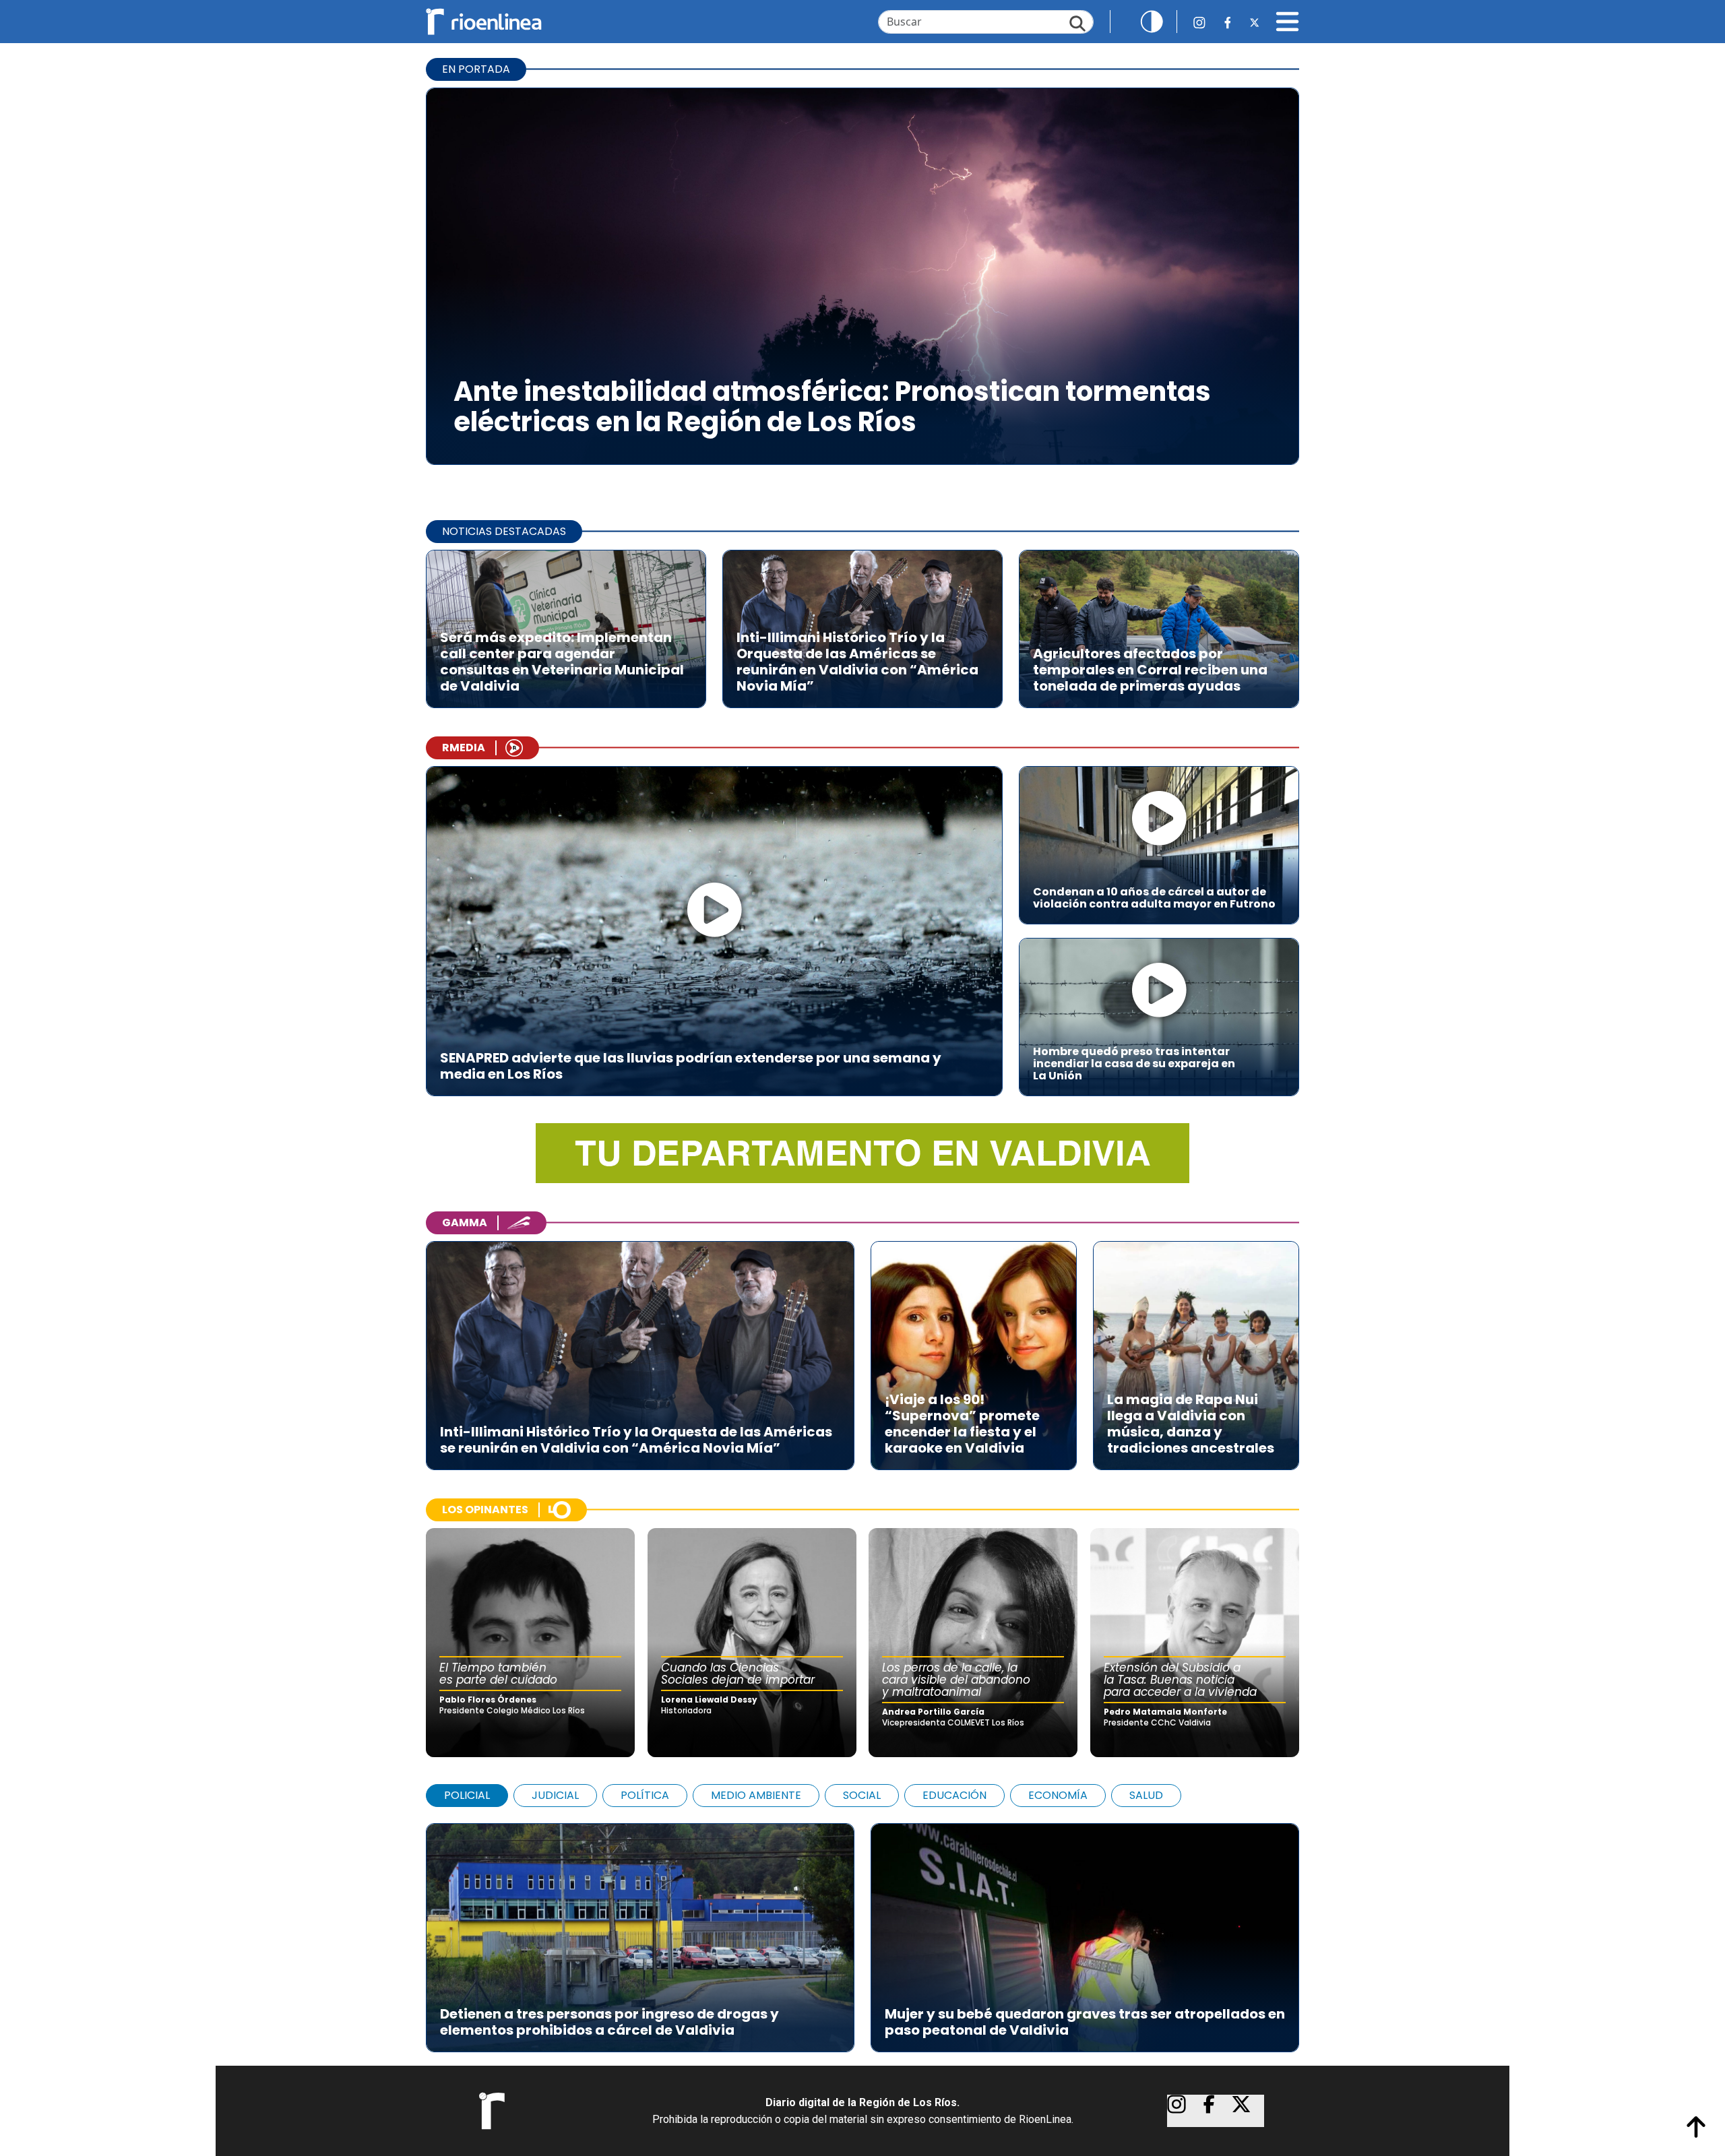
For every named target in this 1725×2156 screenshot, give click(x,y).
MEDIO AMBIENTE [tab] (756, 1795)
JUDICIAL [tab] (555, 1795)
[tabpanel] (862, 1931)
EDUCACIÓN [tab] (954, 1795)
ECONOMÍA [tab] (1058, 1795)
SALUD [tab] (1146, 1795)
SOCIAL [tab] (862, 1795)
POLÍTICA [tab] (645, 1795)
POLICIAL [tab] (467, 1795)
